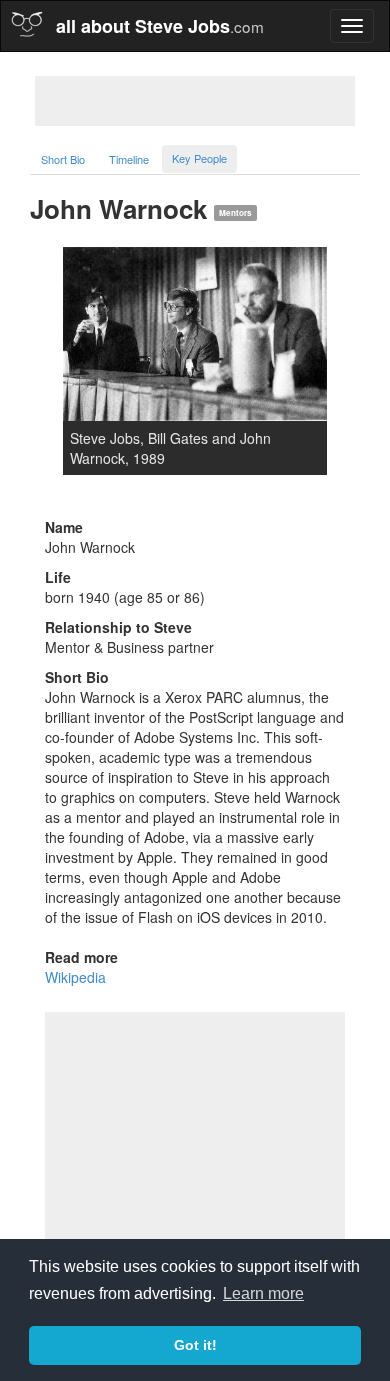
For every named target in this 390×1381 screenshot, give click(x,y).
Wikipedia (75, 977)
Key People (199, 158)
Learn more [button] (263, 1293)
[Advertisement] (195, 101)
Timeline (129, 159)
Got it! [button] (195, 1345)
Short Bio (63, 159)
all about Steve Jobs (160, 26)
